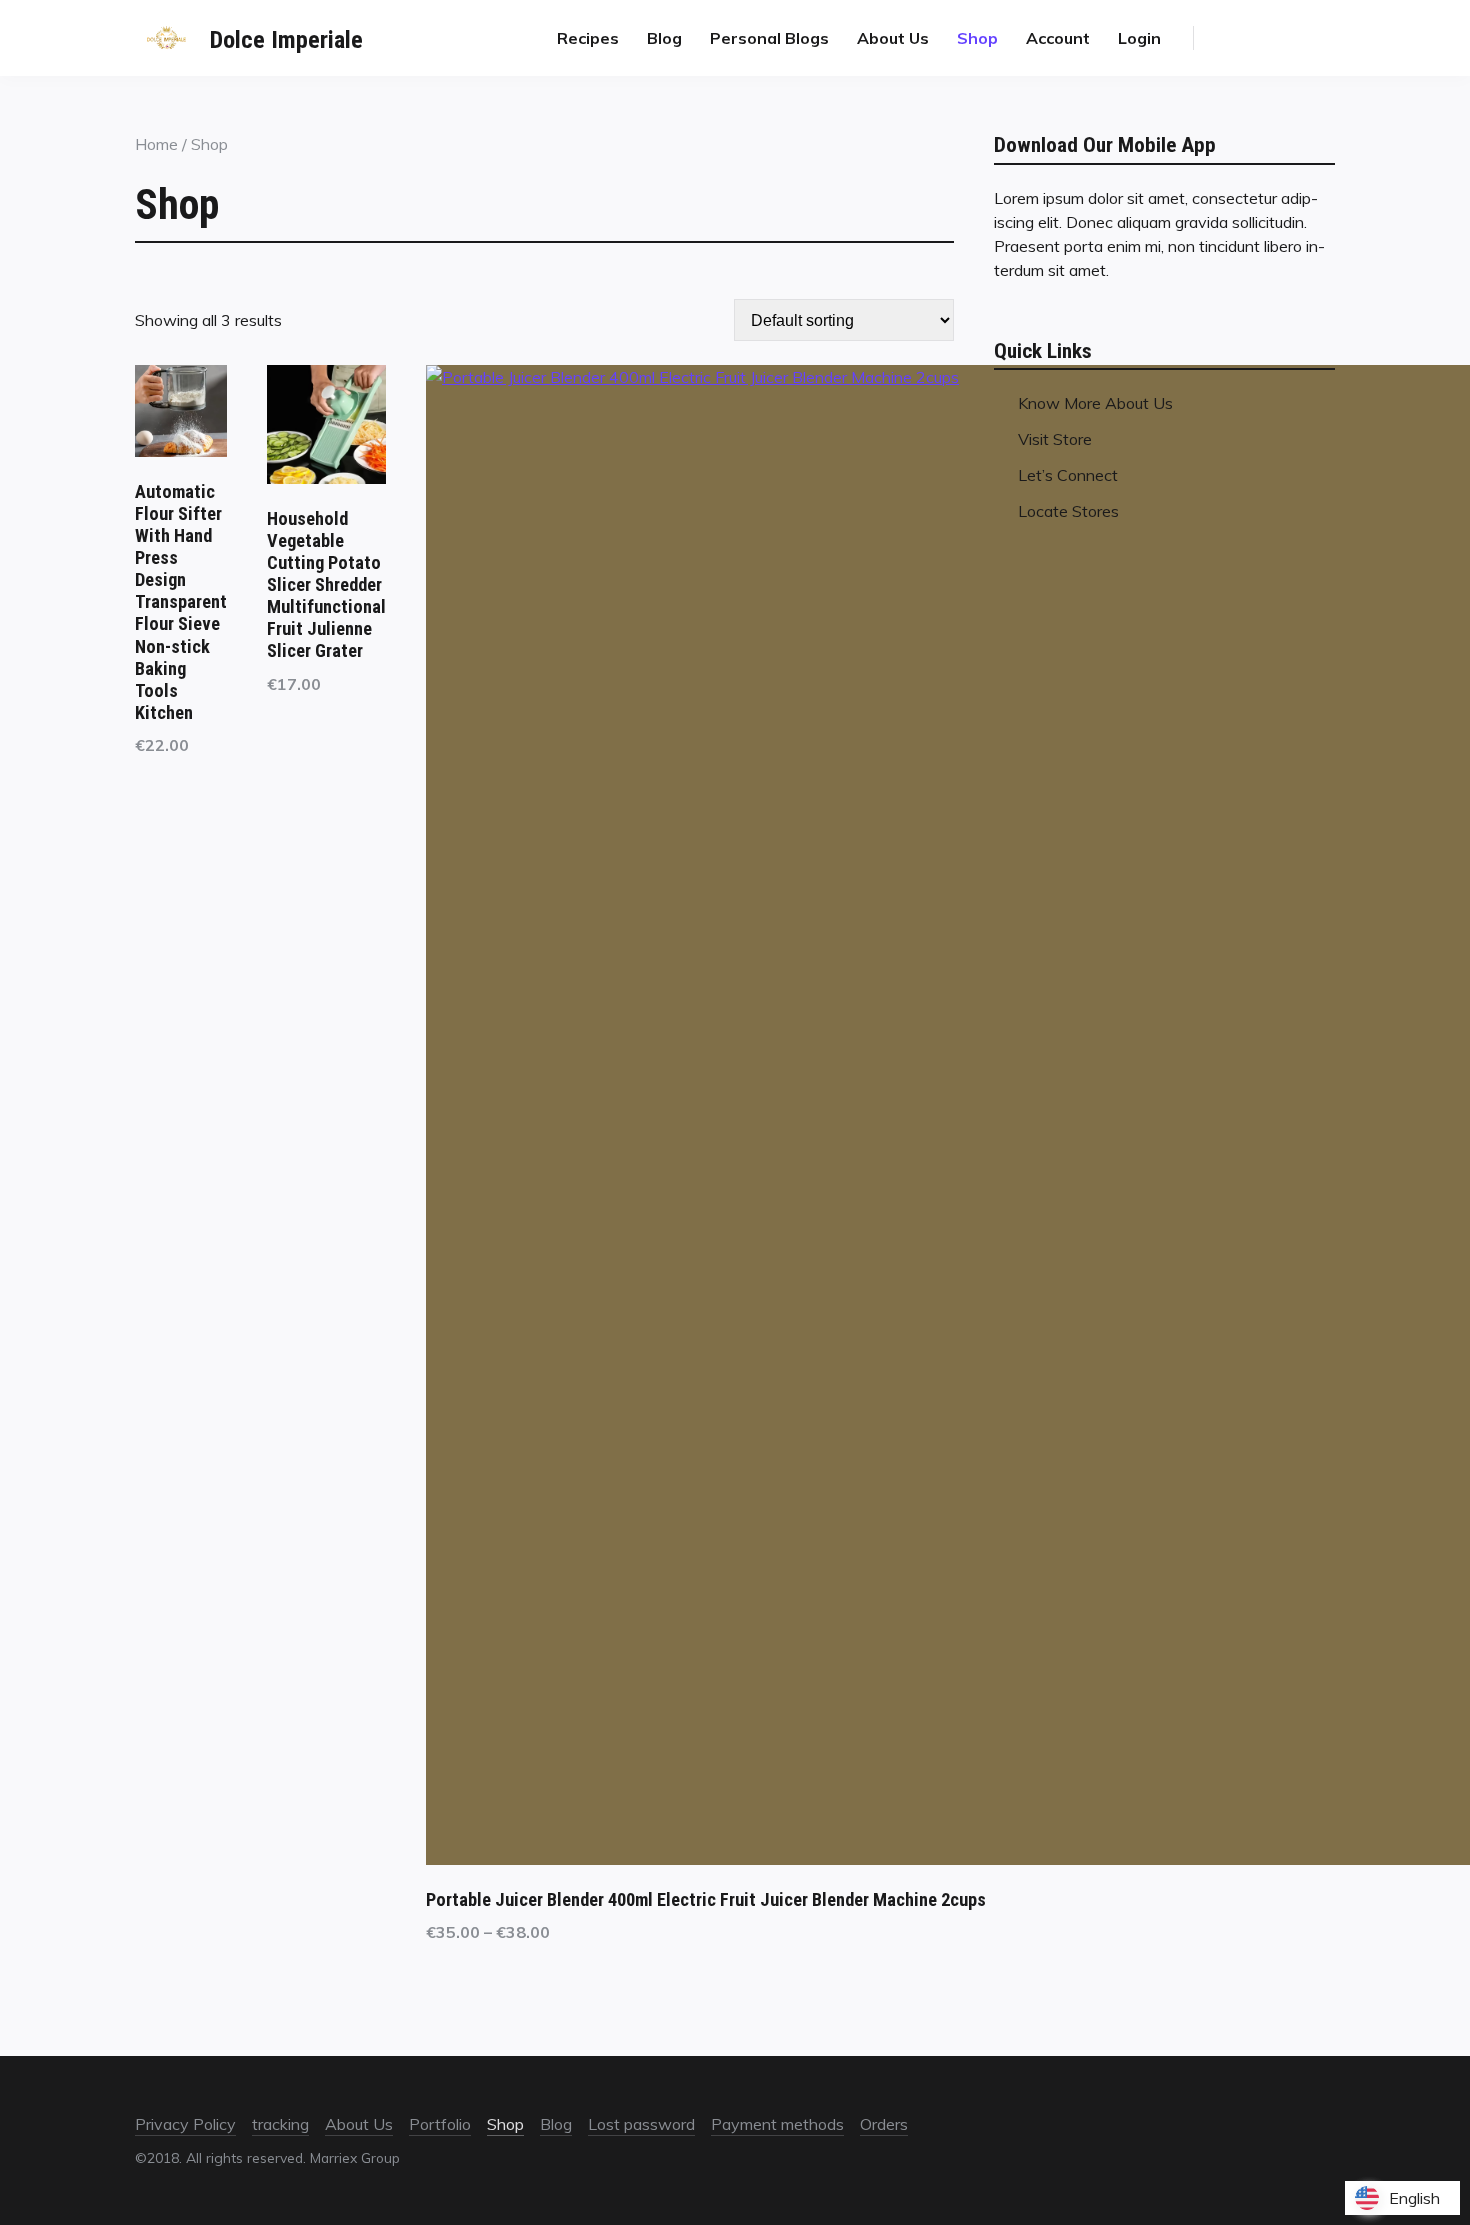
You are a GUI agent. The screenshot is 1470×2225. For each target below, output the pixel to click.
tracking (280, 2124)
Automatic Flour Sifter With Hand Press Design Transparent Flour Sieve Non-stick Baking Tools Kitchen (181, 601)
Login (1139, 38)
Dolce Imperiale (286, 40)
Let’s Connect (1068, 475)
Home (156, 144)
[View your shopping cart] (1316, 38)
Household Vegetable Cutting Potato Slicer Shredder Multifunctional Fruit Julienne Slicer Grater (326, 584)
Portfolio (440, 2124)
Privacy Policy (185, 2124)
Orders (884, 2124)
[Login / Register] (1274, 38)
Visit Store (1055, 439)
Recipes (588, 38)
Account (1058, 38)
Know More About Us (1095, 403)
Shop (977, 38)
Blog (664, 38)
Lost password (641, 2124)
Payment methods (777, 2124)
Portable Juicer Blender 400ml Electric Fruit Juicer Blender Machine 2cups (706, 1899)
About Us (893, 38)
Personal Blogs (769, 38)
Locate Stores (1068, 511)
